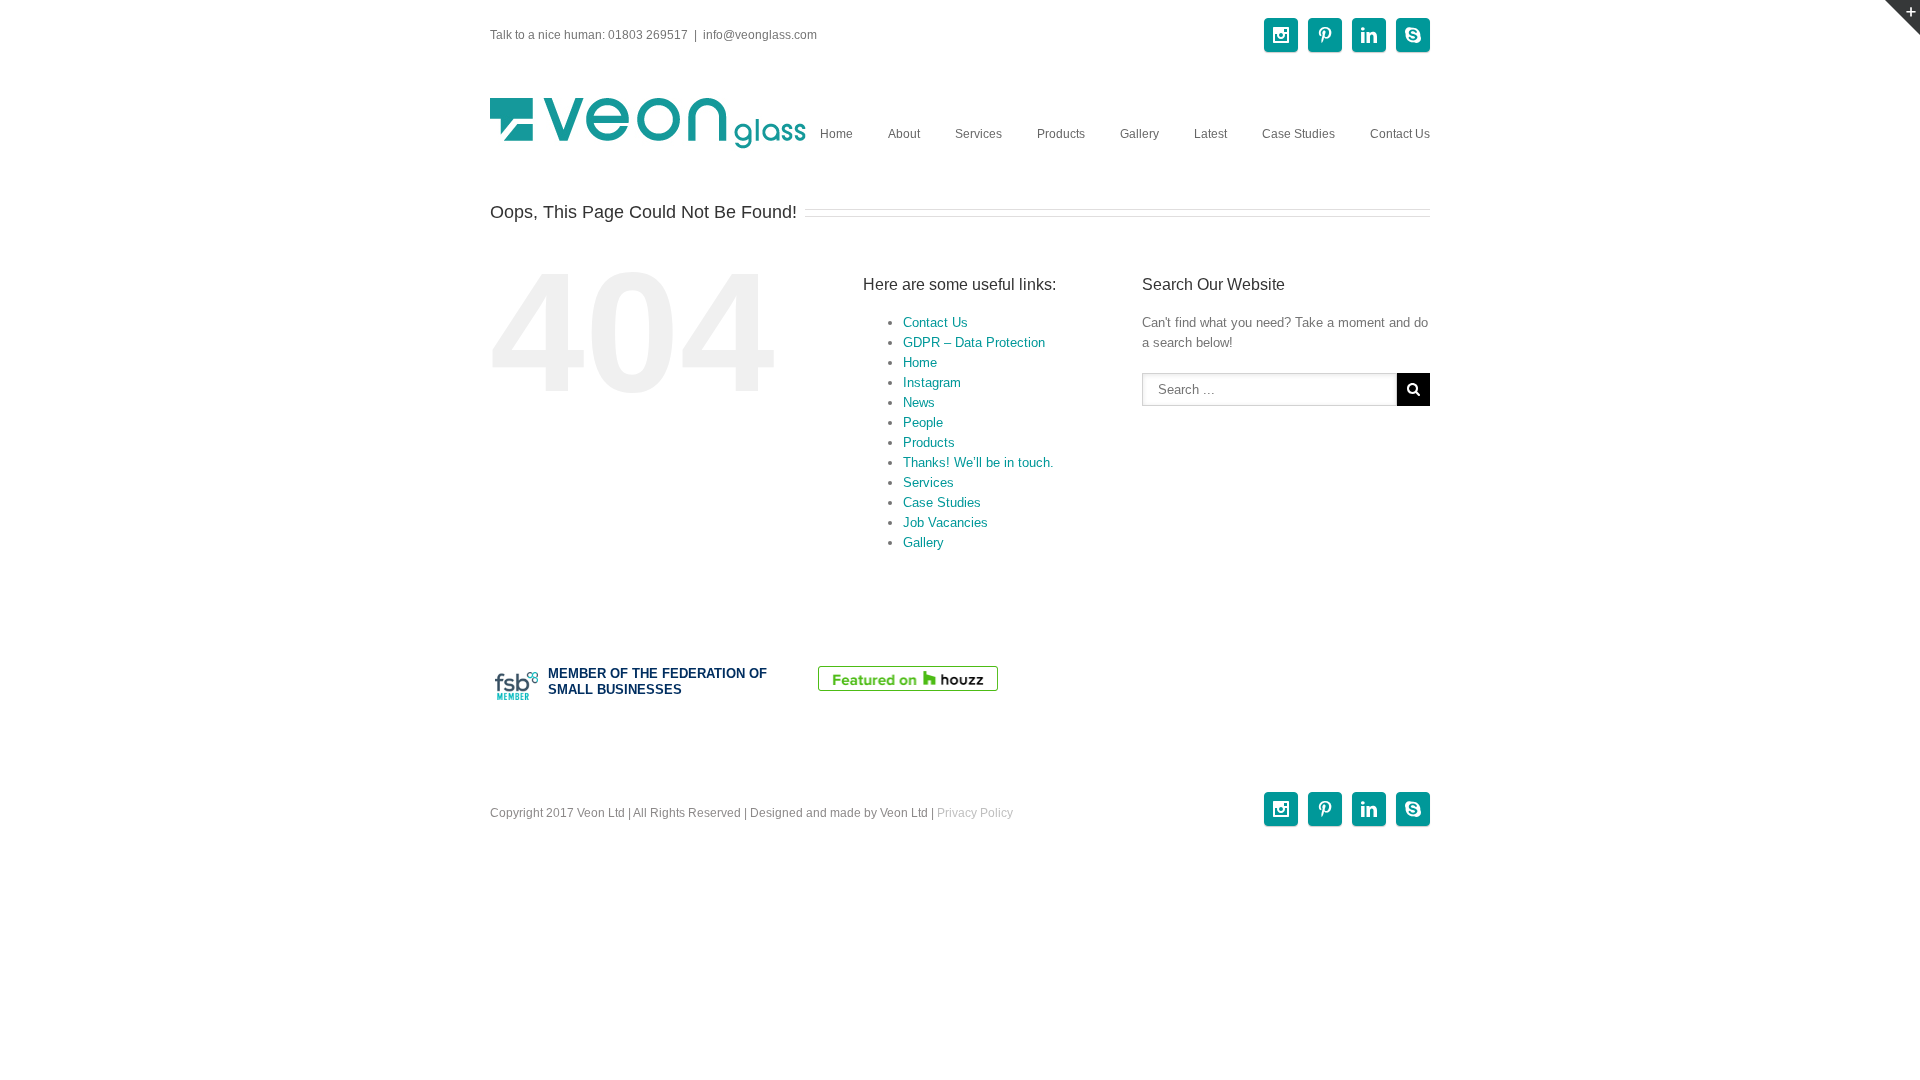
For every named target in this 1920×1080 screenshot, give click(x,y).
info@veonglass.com (760, 35)
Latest (1210, 134)
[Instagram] (1281, 35)
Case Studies (1298, 134)
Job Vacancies (945, 522)
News (919, 402)
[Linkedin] (1369, 35)
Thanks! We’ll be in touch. (978, 462)
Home (836, 134)
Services (978, 134)
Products (1061, 134)
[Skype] (1413, 35)
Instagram (932, 382)
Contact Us (1400, 134)
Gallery (1139, 134)
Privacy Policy (975, 813)
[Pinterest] (1325, 35)
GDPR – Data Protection (974, 342)
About (904, 134)
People (923, 422)
